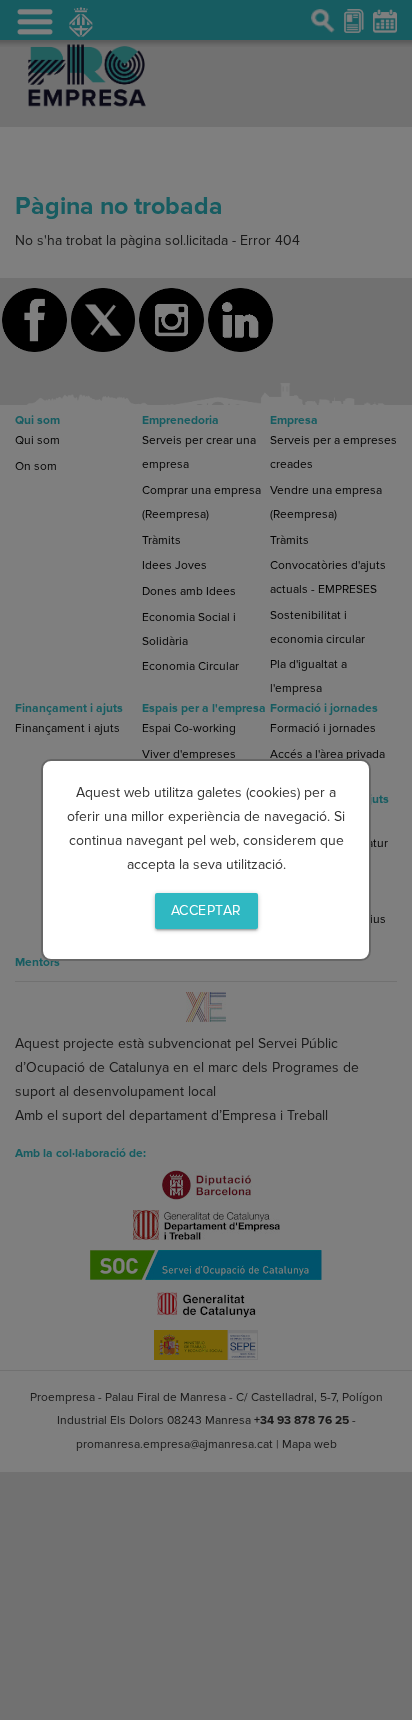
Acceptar (206, 910)
